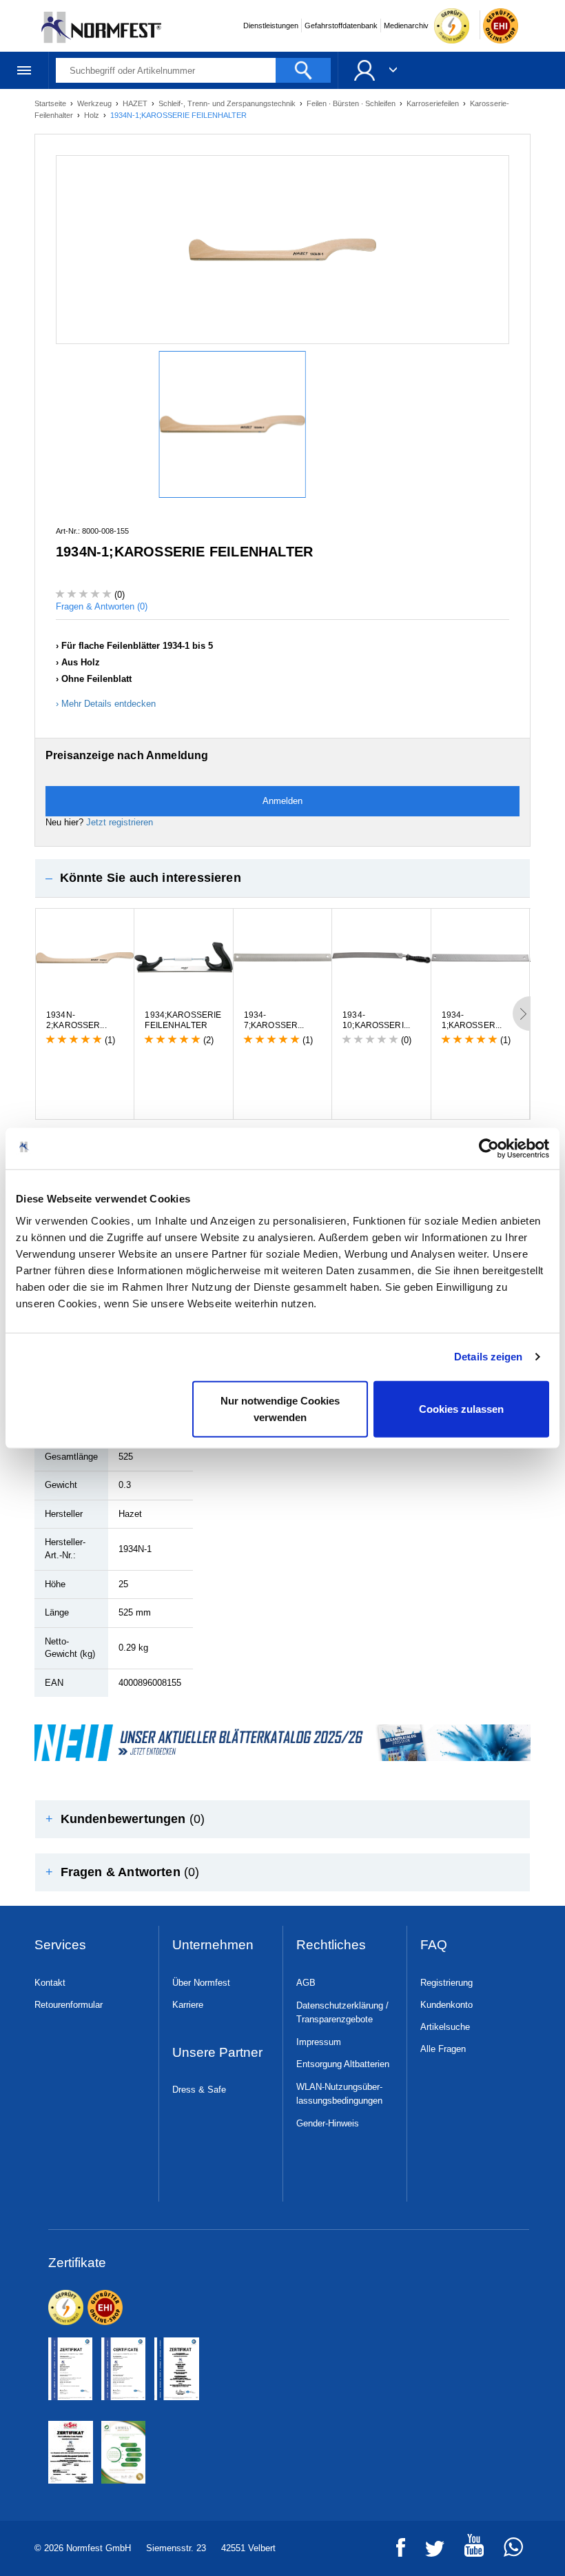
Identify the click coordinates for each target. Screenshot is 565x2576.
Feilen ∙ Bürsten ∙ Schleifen (352, 103)
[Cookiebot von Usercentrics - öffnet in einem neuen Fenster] (489, 1149)
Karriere (188, 2005)
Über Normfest (201, 1983)
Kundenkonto (446, 2005)
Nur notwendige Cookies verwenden (280, 1408)
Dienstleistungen (271, 26)
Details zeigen (488, 1357)
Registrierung (446, 1983)
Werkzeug (95, 103)
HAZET (136, 103)
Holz (93, 115)
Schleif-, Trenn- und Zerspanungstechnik (228, 103)
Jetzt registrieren (120, 822)
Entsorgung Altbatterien (343, 2064)
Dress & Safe (199, 2090)
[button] (282, 878)
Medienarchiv (406, 26)
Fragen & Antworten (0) (102, 606)
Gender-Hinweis (328, 2123)
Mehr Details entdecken (109, 704)
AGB (306, 1983)
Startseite (51, 103)
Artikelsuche (445, 2027)
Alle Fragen (443, 2049)
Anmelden (282, 801)
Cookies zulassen (461, 1408)
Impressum (319, 2042)
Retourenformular (69, 2005)
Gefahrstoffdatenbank (341, 26)
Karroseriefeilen (434, 103)
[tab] (282, 878)
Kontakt (50, 1983)
